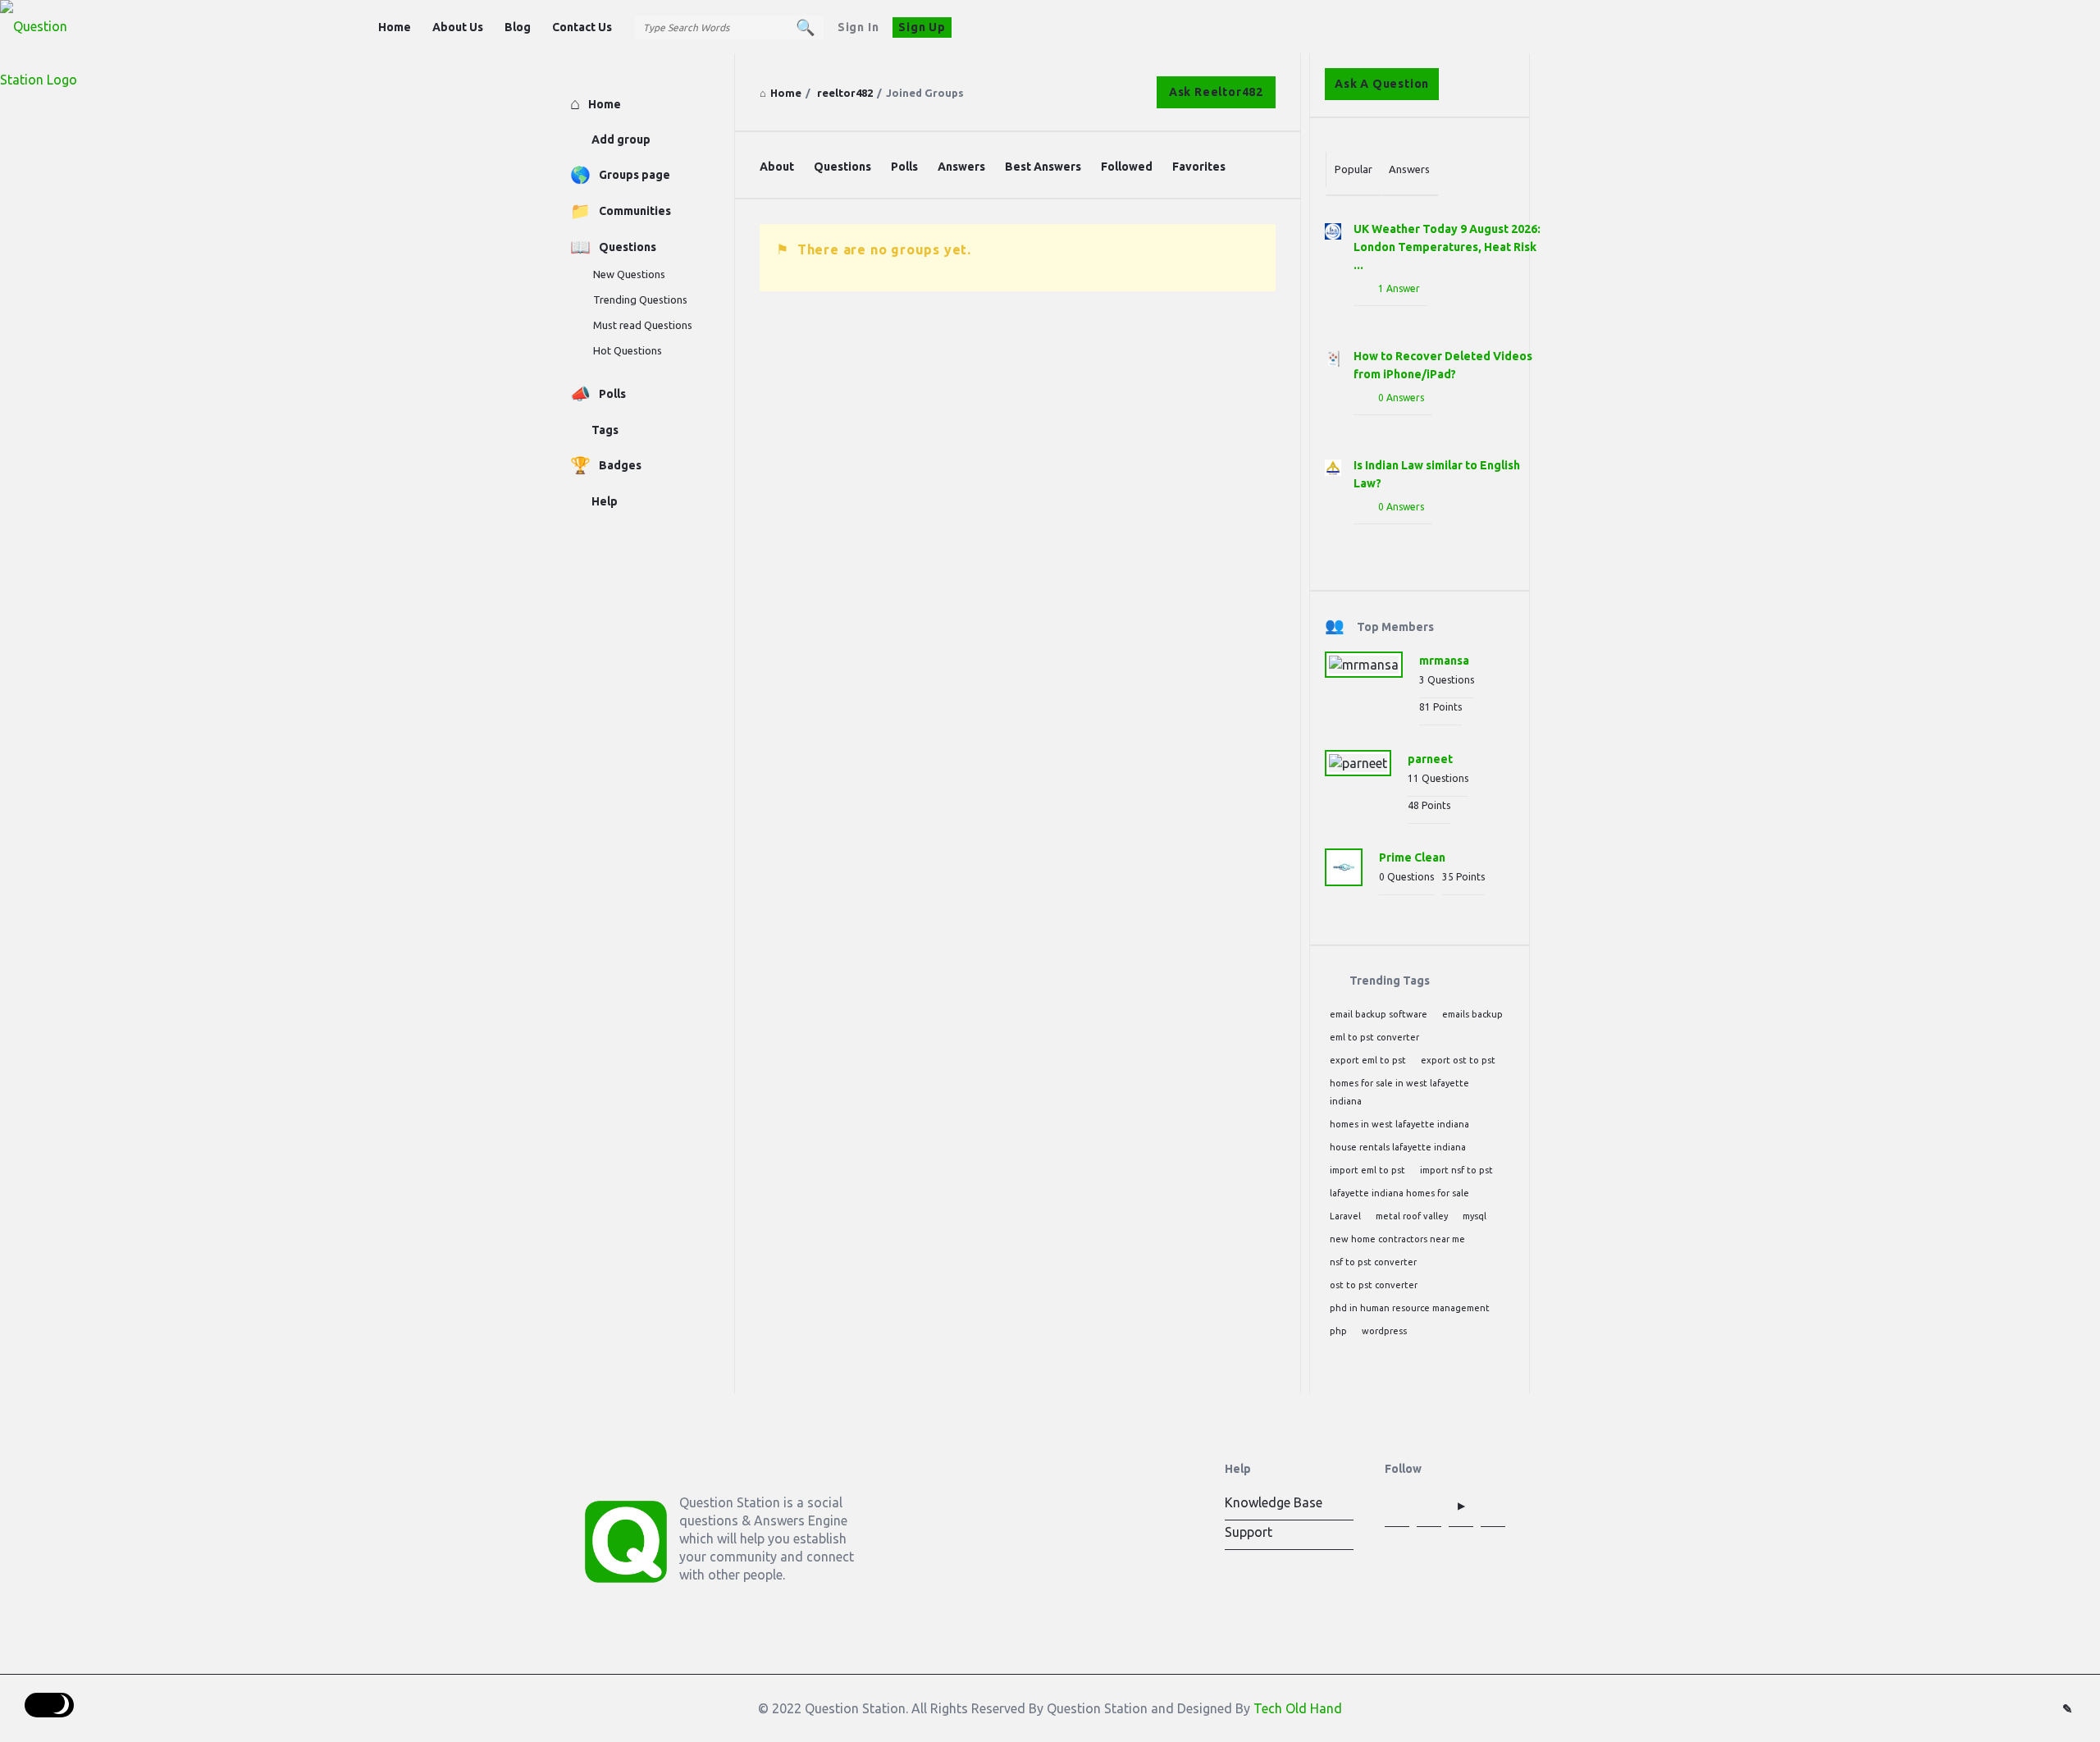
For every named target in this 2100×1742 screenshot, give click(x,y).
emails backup (1472, 1014)
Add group (621, 139)
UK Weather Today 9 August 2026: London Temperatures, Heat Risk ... (1447, 247)
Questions (842, 167)
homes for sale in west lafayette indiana (1399, 1092)
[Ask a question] (2067, 1709)
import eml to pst (1367, 1170)
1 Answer (1399, 288)
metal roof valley (1412, 1216)
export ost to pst (1458, 1060)
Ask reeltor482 (1216, 92)
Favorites (1199, 167)
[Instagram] (1493, 1506)
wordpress (1384, 1331)
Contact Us (582, 27)
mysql (1475, 1216)
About (777, 167)
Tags (605, 430)
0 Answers (1401, 398)
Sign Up (922, 27)
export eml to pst (1368, 1060)
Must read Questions (643, 325)
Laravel (1345, 1216)
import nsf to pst (1456, 1170)
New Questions (629, 274)
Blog (518, 27)
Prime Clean (1412, 857)
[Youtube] (1461, 1506)
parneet (1430, 759)
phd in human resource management (1410, 1308)
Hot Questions (628, 350)
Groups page (635, 175)
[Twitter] (1429, 1506)
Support (1249, 1532)
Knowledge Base (1274, 1502)
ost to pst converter (1374, 1285)
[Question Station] (82, 27)
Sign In (858, 27)
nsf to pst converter (1373, 1262)
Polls (904, 167)
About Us (458, 27)
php (1338, 1331)
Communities (635, 211)
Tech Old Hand (1298, 1708)
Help (605, 501)
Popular (1354, 169)
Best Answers (1043, 167)
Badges (620, 465)
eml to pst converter (1374, 1037)
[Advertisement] (1018, 447)
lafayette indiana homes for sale (1399, 1193)
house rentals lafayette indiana (1398, 1147)
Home (395, 27)
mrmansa (1444, 661)
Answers (961, 167)
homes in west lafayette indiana (1399, 1124)
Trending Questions (640, 299)
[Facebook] (1397, 1506)
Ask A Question (1382, 84)
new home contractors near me (1397, 1239)
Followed (1127, 167)
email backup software (1379, 1014)
